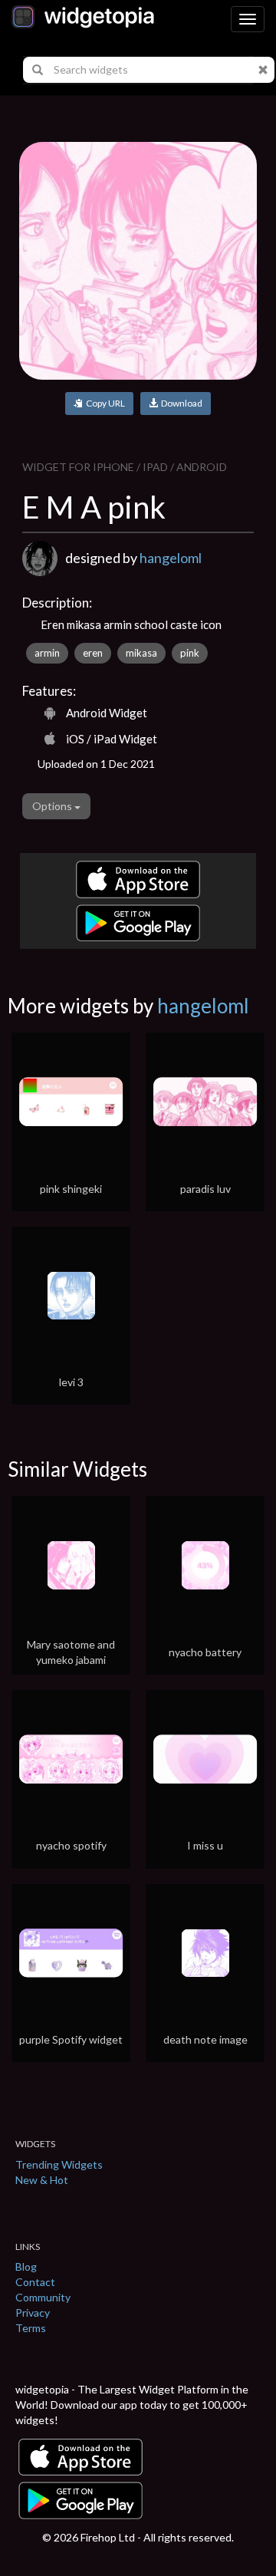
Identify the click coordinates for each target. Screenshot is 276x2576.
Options (53, 806)
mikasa (141, 653)
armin (47, 653)
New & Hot (42, 2180)
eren (93, 653)
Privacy (33, 2312)
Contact (35, 2282)
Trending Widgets (59, 2164)
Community (43, 2297)
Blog (26, 2266)
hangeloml (171, 558)
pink (190, 653)
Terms (31, 2328)
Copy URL (104, 403)
